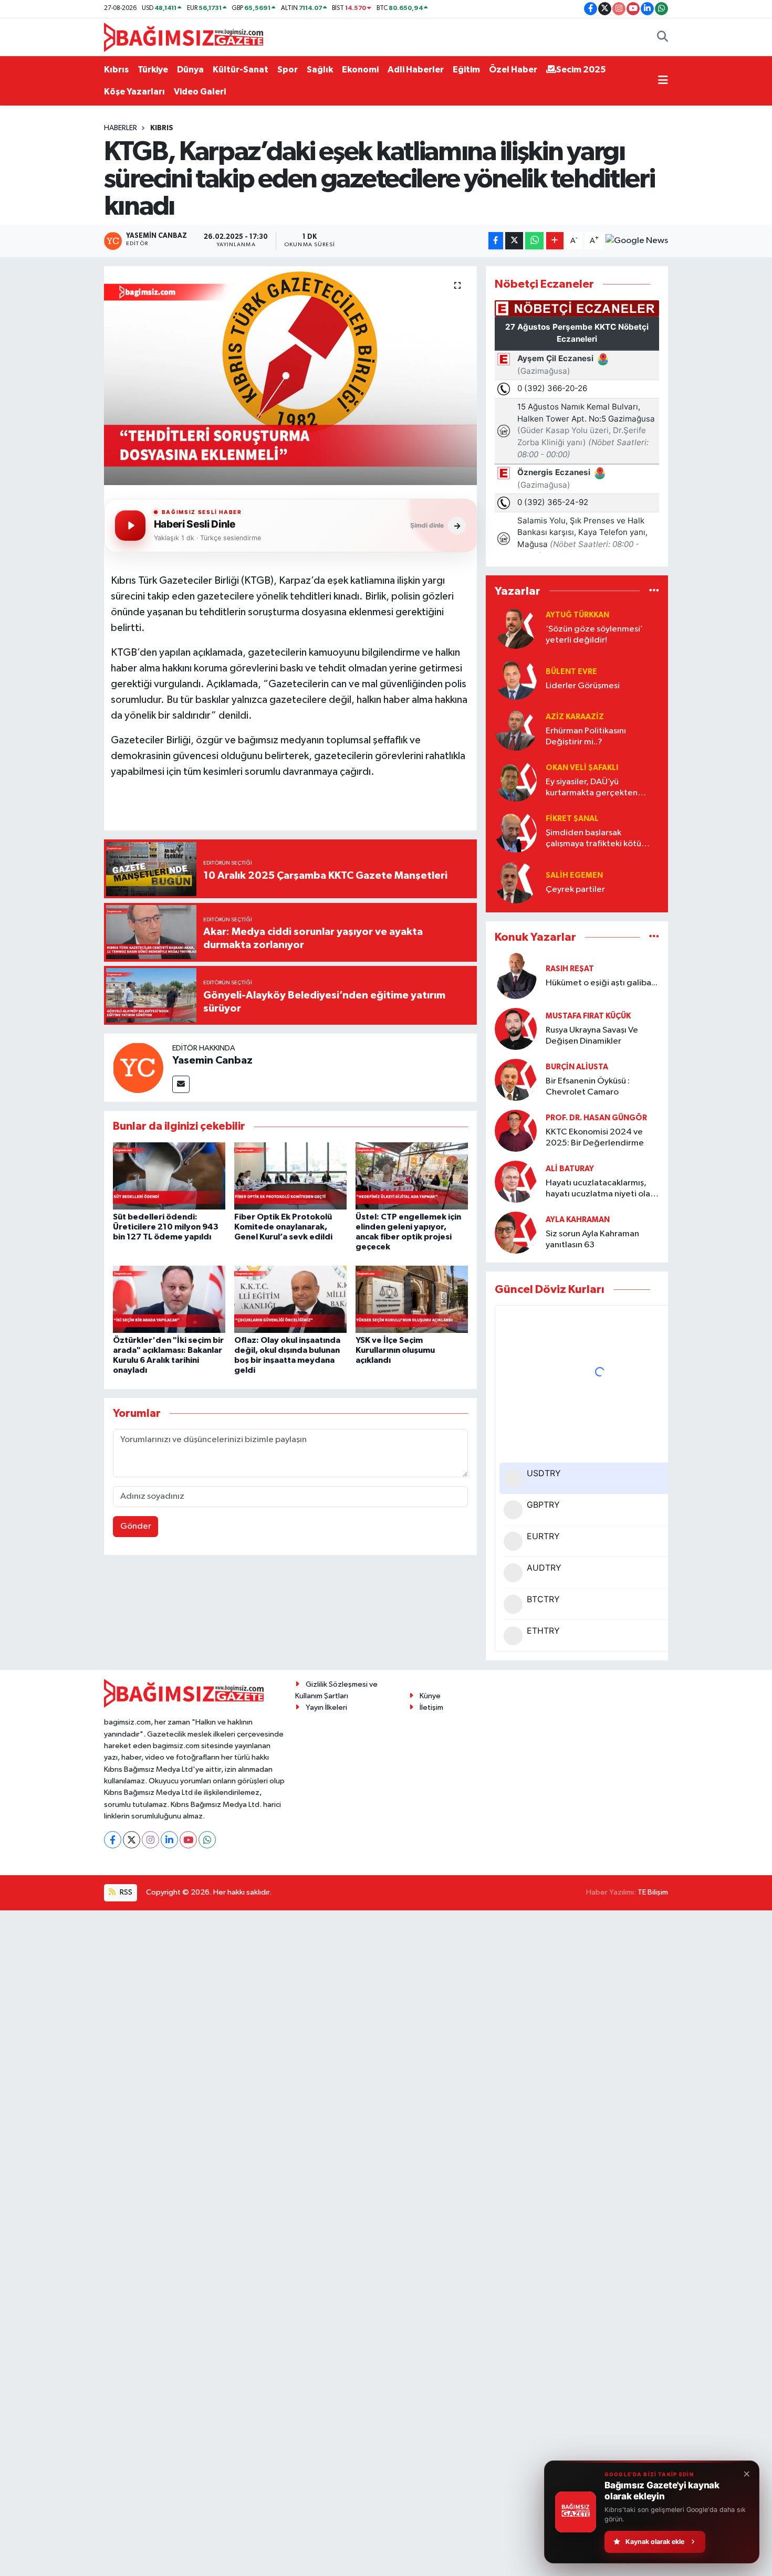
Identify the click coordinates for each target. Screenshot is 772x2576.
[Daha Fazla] (555, 241)
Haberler (121, 128)
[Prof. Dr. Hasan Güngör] (516, 1131)
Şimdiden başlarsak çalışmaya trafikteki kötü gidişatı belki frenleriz (593, 839)
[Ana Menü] (663, 81)
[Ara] (663, 37)
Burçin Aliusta (577, 1067)
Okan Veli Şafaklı (582, 768)
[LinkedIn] (169, 1840)
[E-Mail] (181, 1084)
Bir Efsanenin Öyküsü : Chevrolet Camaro (588, 1087)
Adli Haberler (416, 70)
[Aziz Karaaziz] (516, 729)
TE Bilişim (653, 1892)
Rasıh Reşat (570, 969)
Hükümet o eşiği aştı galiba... (602, 983)
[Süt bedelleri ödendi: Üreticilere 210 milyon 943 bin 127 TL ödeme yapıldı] (169, 1176)
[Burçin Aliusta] (516, 1080)
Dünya (190, 70)
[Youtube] (188, 1840)
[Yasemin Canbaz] (138, 1068)
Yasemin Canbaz (212, 1060)
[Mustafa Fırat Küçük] (516, 1029)
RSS (125, 1892)
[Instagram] (150, 1840)
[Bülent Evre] (516, 679)
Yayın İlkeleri (326, 1707)
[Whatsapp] (207, 1840)
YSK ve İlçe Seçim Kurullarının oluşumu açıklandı (395, 1350)
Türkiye (153, 70)
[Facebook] (113, 1840)
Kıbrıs (116, 70)
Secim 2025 (581, 70)
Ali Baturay (570, 1169)
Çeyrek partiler (575, 890)
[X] (132, 1840)
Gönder (136, 1526)
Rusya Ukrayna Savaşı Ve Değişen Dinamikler (592, 1036)
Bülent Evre (571, 672)
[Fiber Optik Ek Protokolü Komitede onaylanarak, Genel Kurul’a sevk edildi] (290, 1176)
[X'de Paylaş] (514, 241)
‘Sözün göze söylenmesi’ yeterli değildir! (594, 635)
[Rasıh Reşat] (516, 976)
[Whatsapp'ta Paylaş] (534, 241)
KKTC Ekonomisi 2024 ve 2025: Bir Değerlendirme (595, 1138)
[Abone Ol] (637, 241)
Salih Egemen (574, 875)
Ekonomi (360, 70)
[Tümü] (654, 591)
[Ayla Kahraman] (516, 1232)
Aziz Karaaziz (575, 717)
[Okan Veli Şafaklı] (516, 780)
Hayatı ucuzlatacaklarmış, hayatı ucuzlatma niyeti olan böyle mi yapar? (600, 1189)
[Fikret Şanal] (516, 831)
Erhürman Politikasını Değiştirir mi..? (586, 737)
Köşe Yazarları (134, 92)
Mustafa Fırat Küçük (588, 1016)
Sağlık (320, 70)
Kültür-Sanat (241, 70)
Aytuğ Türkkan (577, 615)
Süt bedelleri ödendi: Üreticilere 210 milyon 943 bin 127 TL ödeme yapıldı (166, 1227)
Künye (430, 1696)
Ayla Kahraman (578, 1220)
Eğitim (466, 70)
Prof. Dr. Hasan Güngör (596, 1118)
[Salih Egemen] (516, 882)
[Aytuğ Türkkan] (516, 628)
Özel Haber (513, 70)
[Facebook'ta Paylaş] (496, 241)
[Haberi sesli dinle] (130, 525)
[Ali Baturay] (516, 1181)
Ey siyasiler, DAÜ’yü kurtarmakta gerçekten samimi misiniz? (592, 788)
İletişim (431, 1707)
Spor (288, 70)
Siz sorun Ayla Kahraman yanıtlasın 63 (592, 1239)
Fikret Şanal (572, 819)
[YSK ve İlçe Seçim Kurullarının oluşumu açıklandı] (412, 1299)
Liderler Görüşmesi (583, 686)
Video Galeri (200, 92)
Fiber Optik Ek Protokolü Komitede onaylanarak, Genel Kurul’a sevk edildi (283, 1227)
